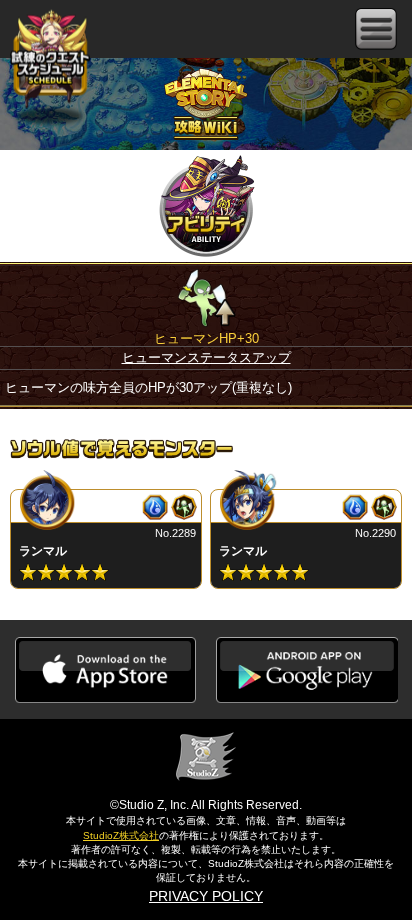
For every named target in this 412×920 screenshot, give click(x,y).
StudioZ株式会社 (121, 835)
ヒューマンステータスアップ (206, 357)
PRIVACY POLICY (206, 896)
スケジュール (50, 60)
